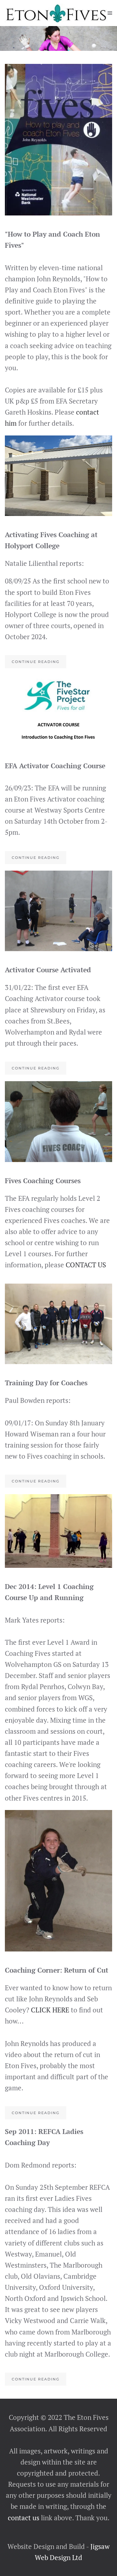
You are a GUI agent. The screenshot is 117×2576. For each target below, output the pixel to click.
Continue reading (36, 662)
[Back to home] (56, 13)
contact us (24, 2518)
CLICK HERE (50, 2010)
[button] (110, 13)
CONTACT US (86, 1265)
